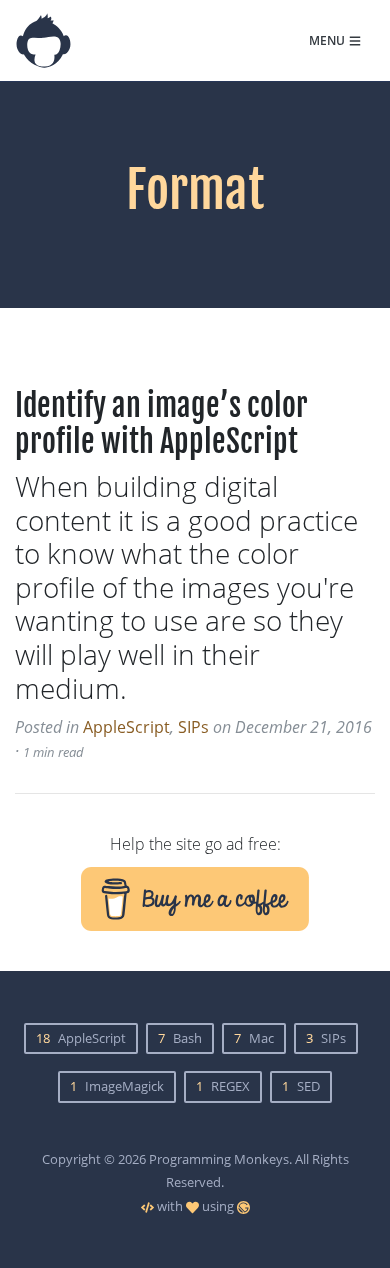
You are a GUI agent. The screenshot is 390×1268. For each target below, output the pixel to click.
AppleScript (126, 727)
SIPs (193, 727)
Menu (327, 40)
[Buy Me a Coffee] (195, 896)
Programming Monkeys (219, 1159)
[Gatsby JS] (243, 1206)
